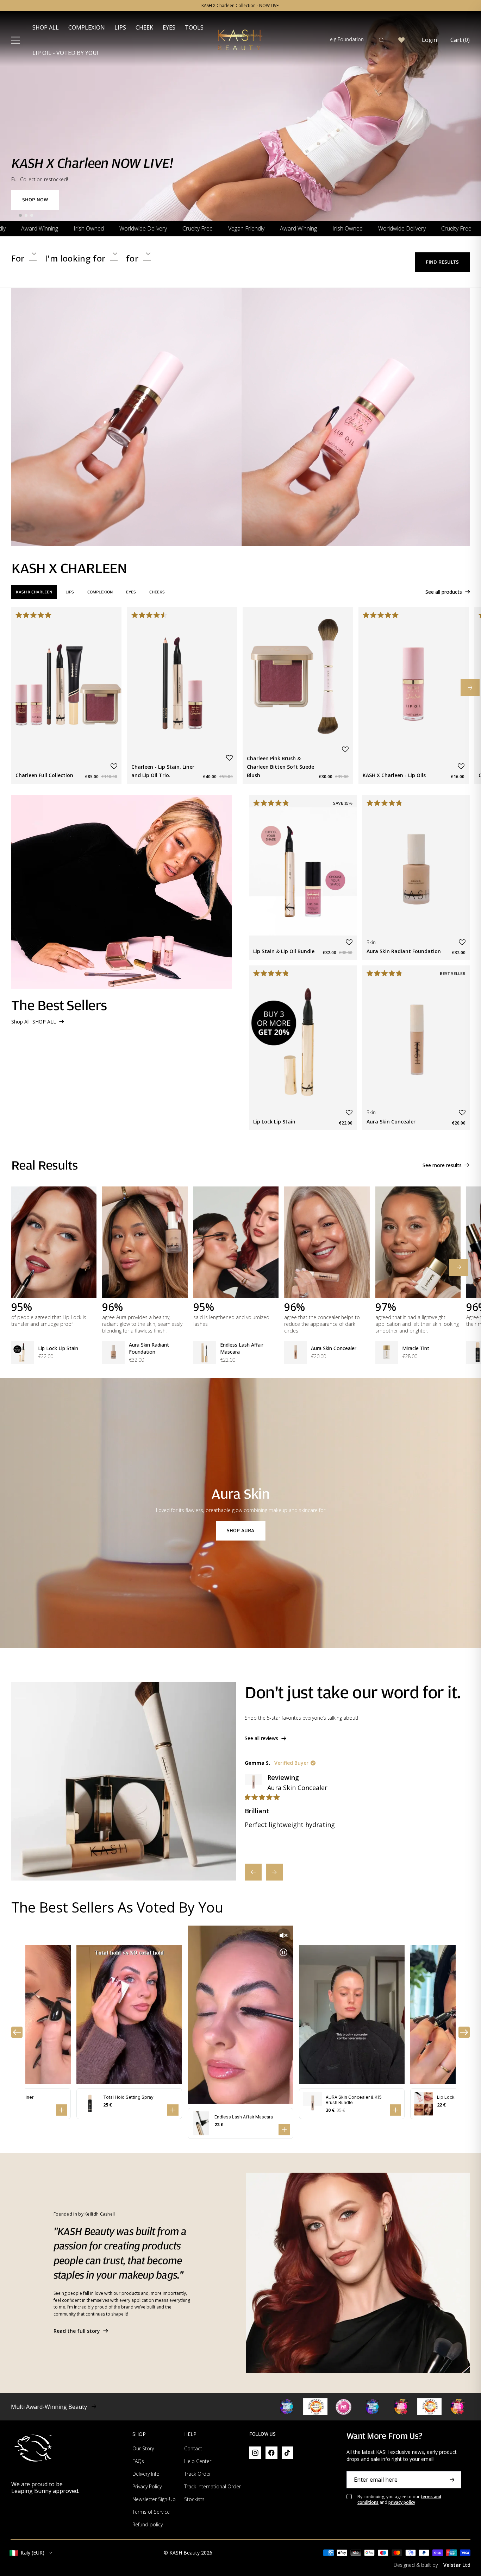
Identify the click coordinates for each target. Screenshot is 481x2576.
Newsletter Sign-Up (154, 2499)
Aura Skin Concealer (334, 1348)
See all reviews (261, 1738)
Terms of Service (151, 2512)
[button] (114, 766)
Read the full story (77, 2331)
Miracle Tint (416, 1348)
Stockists (194, 2499)
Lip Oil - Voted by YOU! (65, 53)
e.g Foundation (347, 39)
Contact (193, 2448)
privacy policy (402, 2502)
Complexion (87, 27)
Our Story (143, 2448)
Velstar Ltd (457, 2565)
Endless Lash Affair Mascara (242, 1348)
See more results (442, 1165)
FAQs (138, 2461)
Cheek (144, 27)
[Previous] (253, 1872)
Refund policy (148, 2524)
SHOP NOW (35, 200)
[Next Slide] (470, 688)
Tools (194, 27)
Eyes (169, 27)
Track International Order (213, 2486)
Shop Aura (241, 1531)
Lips (120, 27)
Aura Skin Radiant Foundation (149, 1348)
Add (108, 741)
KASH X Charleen (34, 592)
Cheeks (157, 592)
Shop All (46, 27)
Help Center (198, 2461)
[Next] (274, 1872)
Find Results (442, 262)
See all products (444, 592)
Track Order (198, 2474)
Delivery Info (146, 2474)
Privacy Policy (147, 2486)
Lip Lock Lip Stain (58, 1348)
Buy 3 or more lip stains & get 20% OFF (241, 6)
